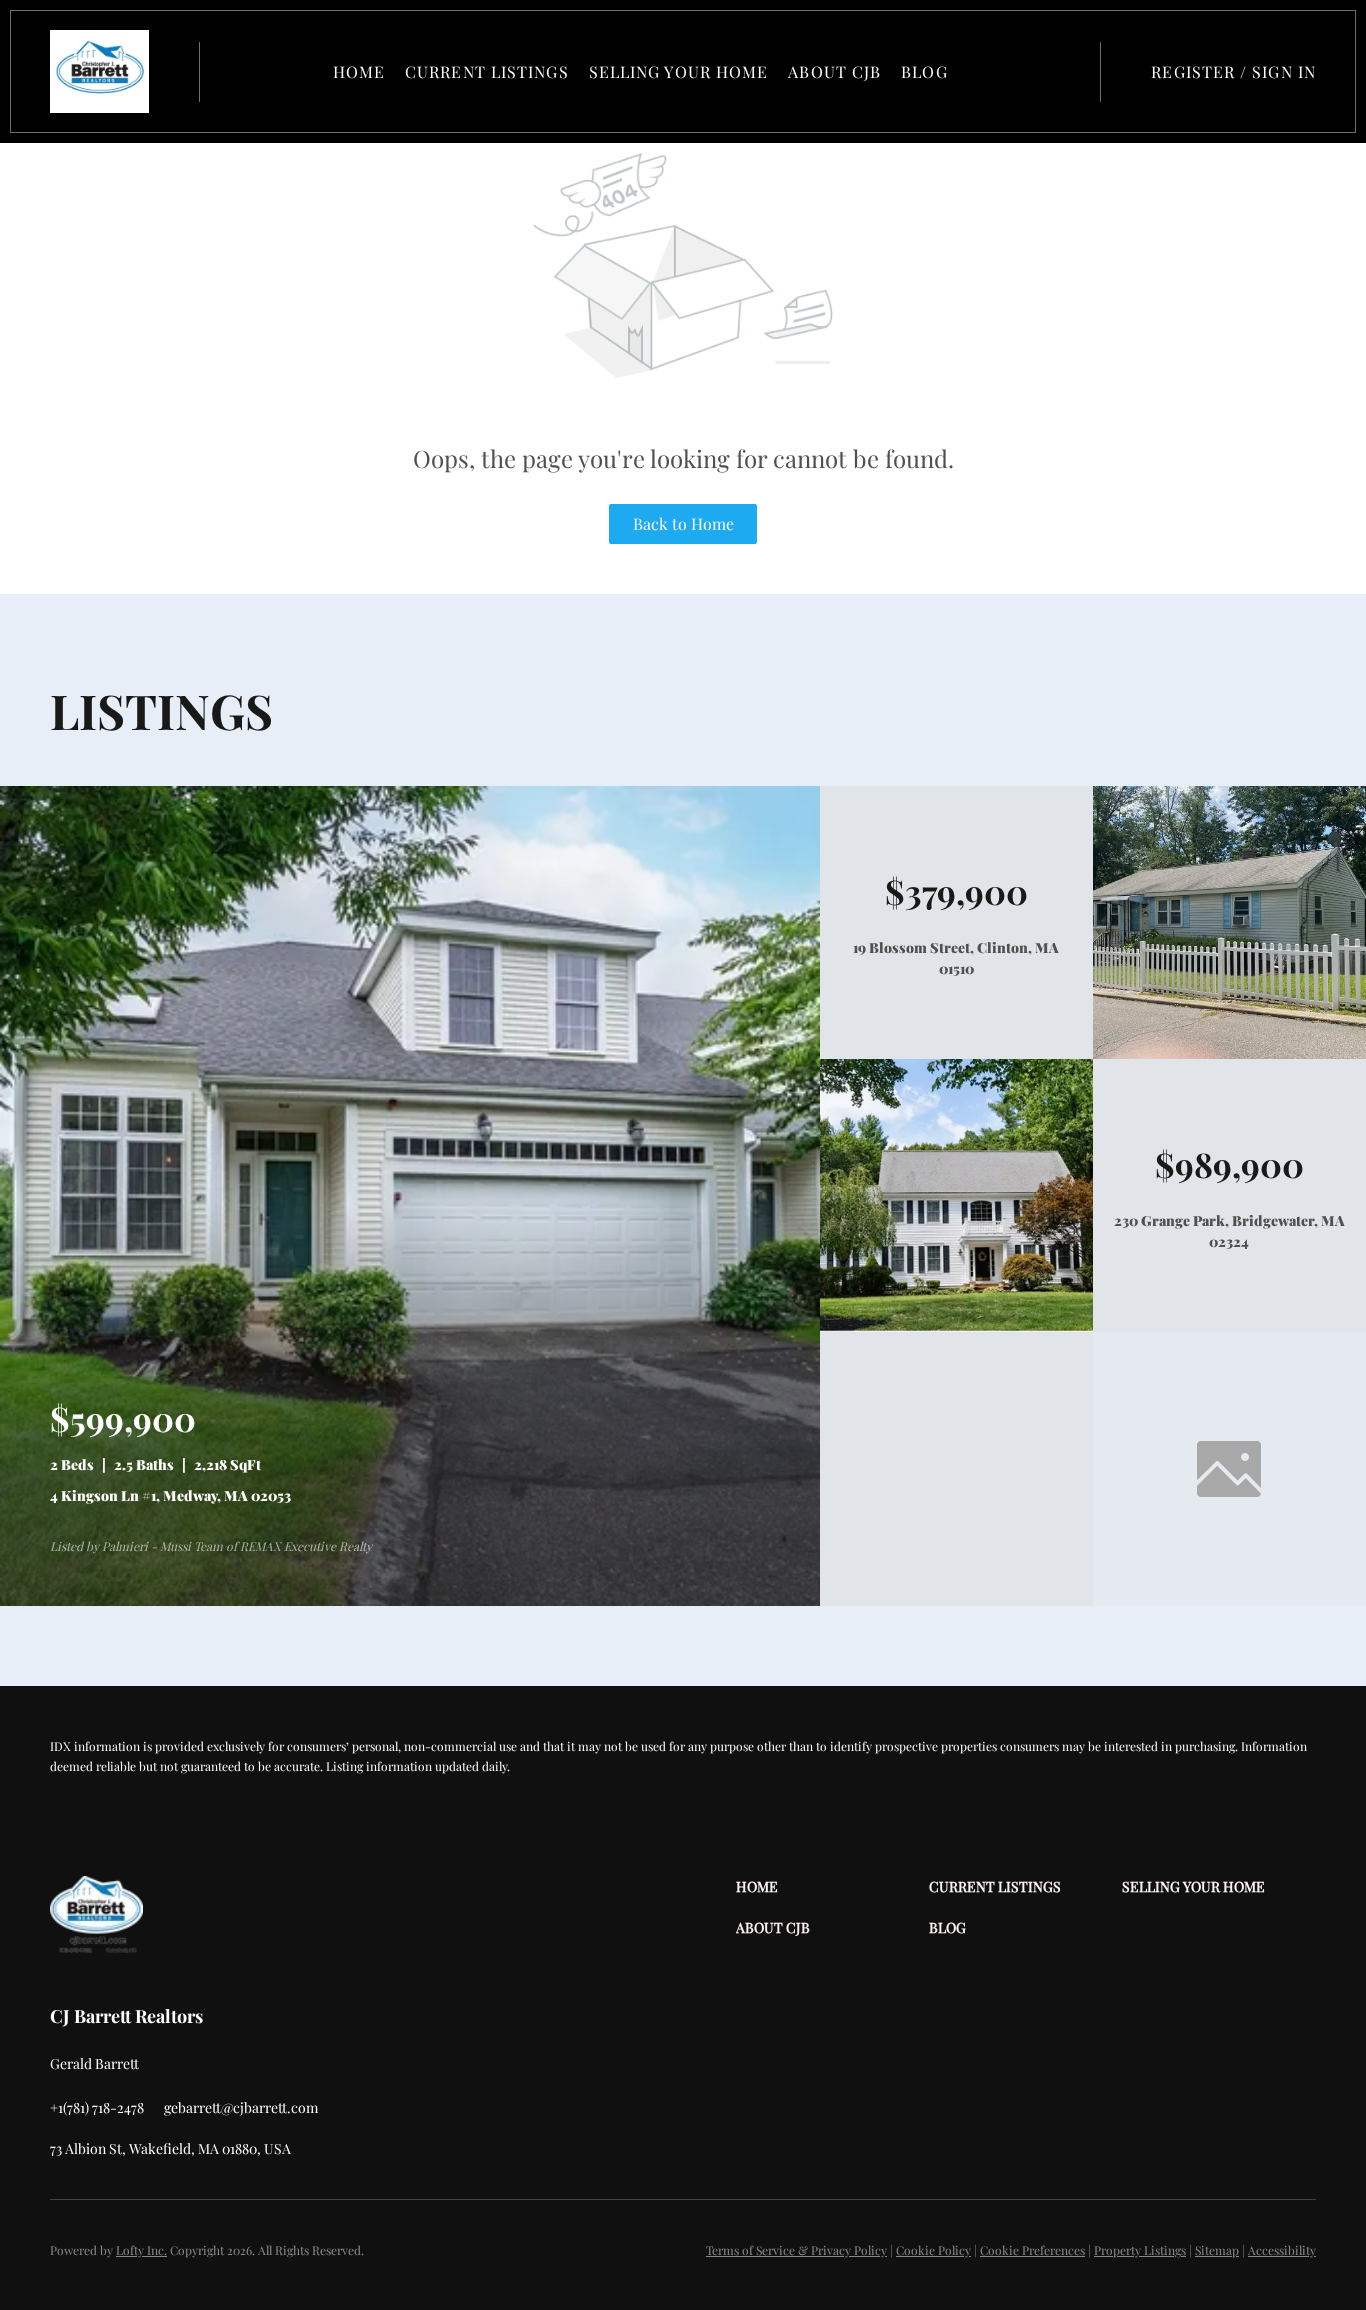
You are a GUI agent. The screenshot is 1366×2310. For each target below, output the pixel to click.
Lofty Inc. (141, 2250)
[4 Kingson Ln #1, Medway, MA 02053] (410, 1600)
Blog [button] (924, 71)
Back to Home (683, 523)
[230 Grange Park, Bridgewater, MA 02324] (956, 1326)
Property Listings (1140, 2250)
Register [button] (1193, 71)
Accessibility (1282, 2250)
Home (359, 71)
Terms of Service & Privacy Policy (796, 2250)
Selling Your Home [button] (679, 71)
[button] (99, 71)
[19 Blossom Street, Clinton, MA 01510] (1229, 1053)
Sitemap (1217, 2250)
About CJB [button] (834, 71)
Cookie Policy (933, 2250)
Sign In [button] (1284, 71)
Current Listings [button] (487, 71)
